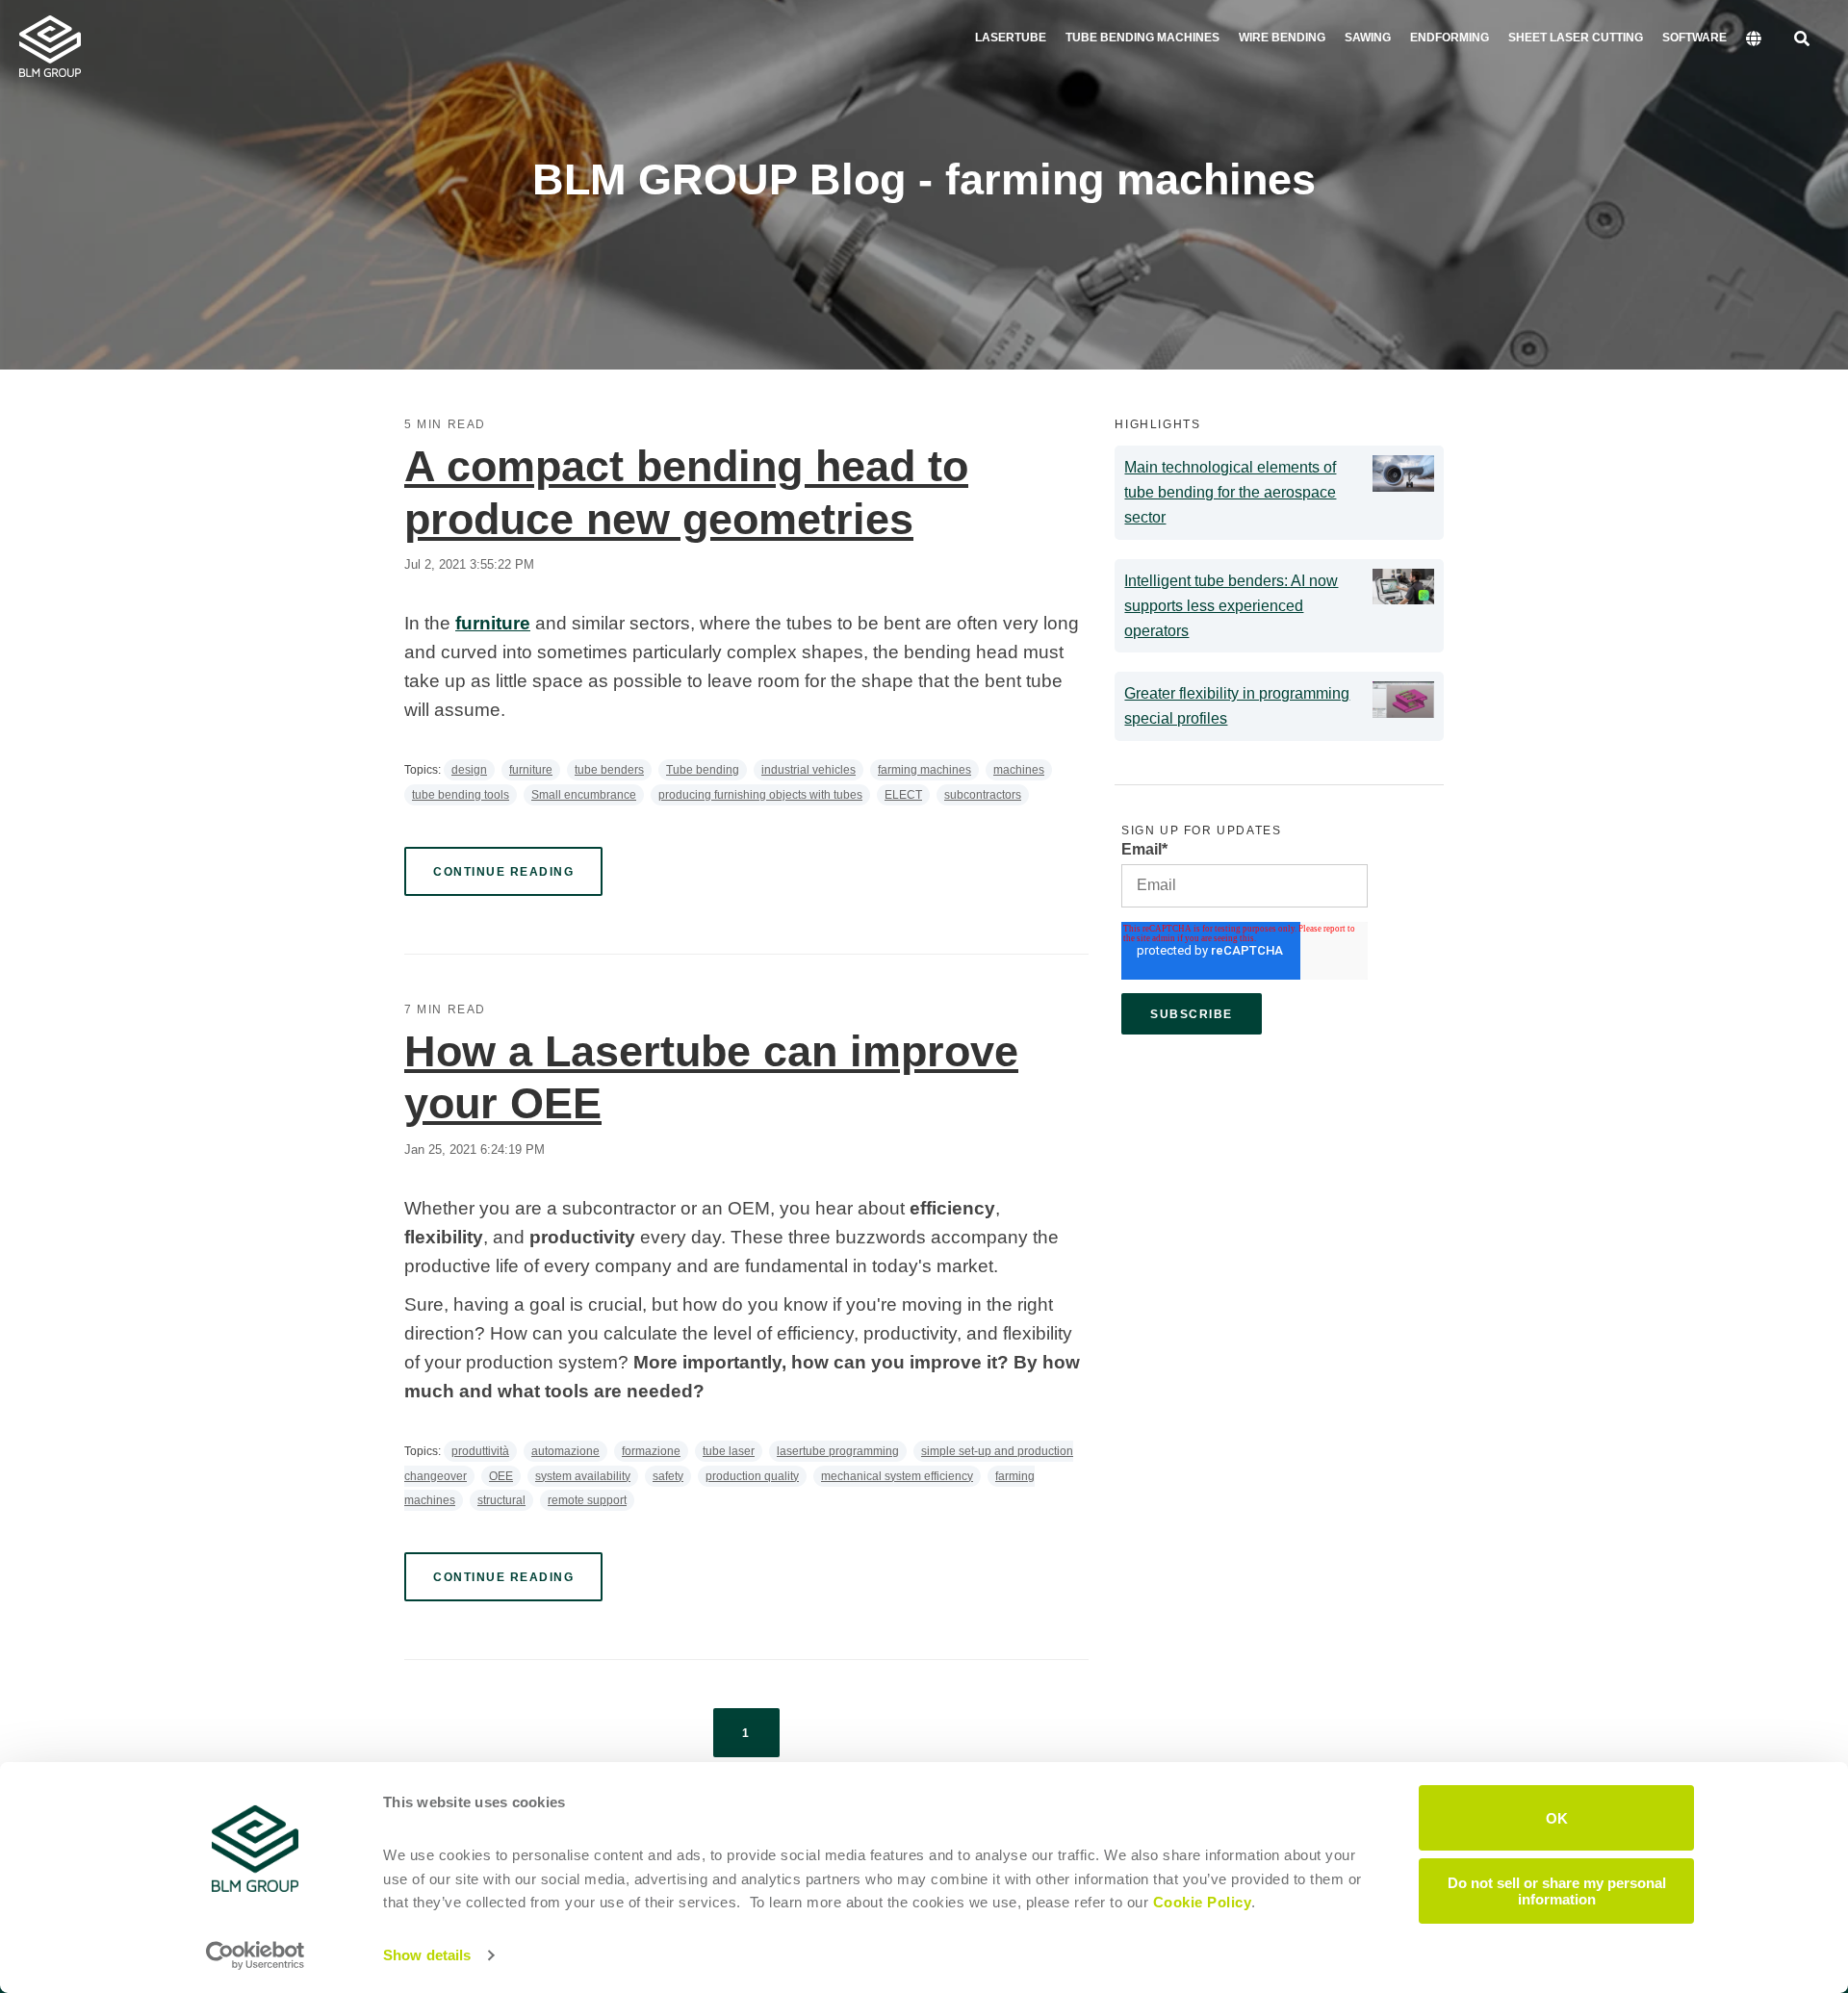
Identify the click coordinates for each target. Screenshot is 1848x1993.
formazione (651, 1451)
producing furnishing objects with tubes (760, 795)
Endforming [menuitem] (1450, 38)
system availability (583, 1476)
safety (668, 1476)
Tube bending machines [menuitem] (1142, 38)
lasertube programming (838, 1451)
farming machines (924, 770)
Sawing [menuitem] (1368, 38)
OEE (501, 1476)
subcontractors (983, 795)
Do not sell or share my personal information (1557, 1890)
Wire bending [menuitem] (1282, 38)
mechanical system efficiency (897, 1476)
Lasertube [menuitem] (1011, 38)
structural (501, 1500)
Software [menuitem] (1694, 38)
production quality (752, 1476)
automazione (565, 1451)
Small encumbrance (584, 795)
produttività (480, 1451)
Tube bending (703, 770)
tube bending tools (461, 795)
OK (1557, 1817)
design (469, 770)
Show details (427, 1955)
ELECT (903, 795)
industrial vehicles (808, 770)
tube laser (729, 1451)
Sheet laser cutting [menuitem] (1576, 38)
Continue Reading (503, 872)
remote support (587, 1500)
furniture (531, 770)
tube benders (609, 770)
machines (1019, 770)
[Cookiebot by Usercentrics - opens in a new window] (256, 1955)
